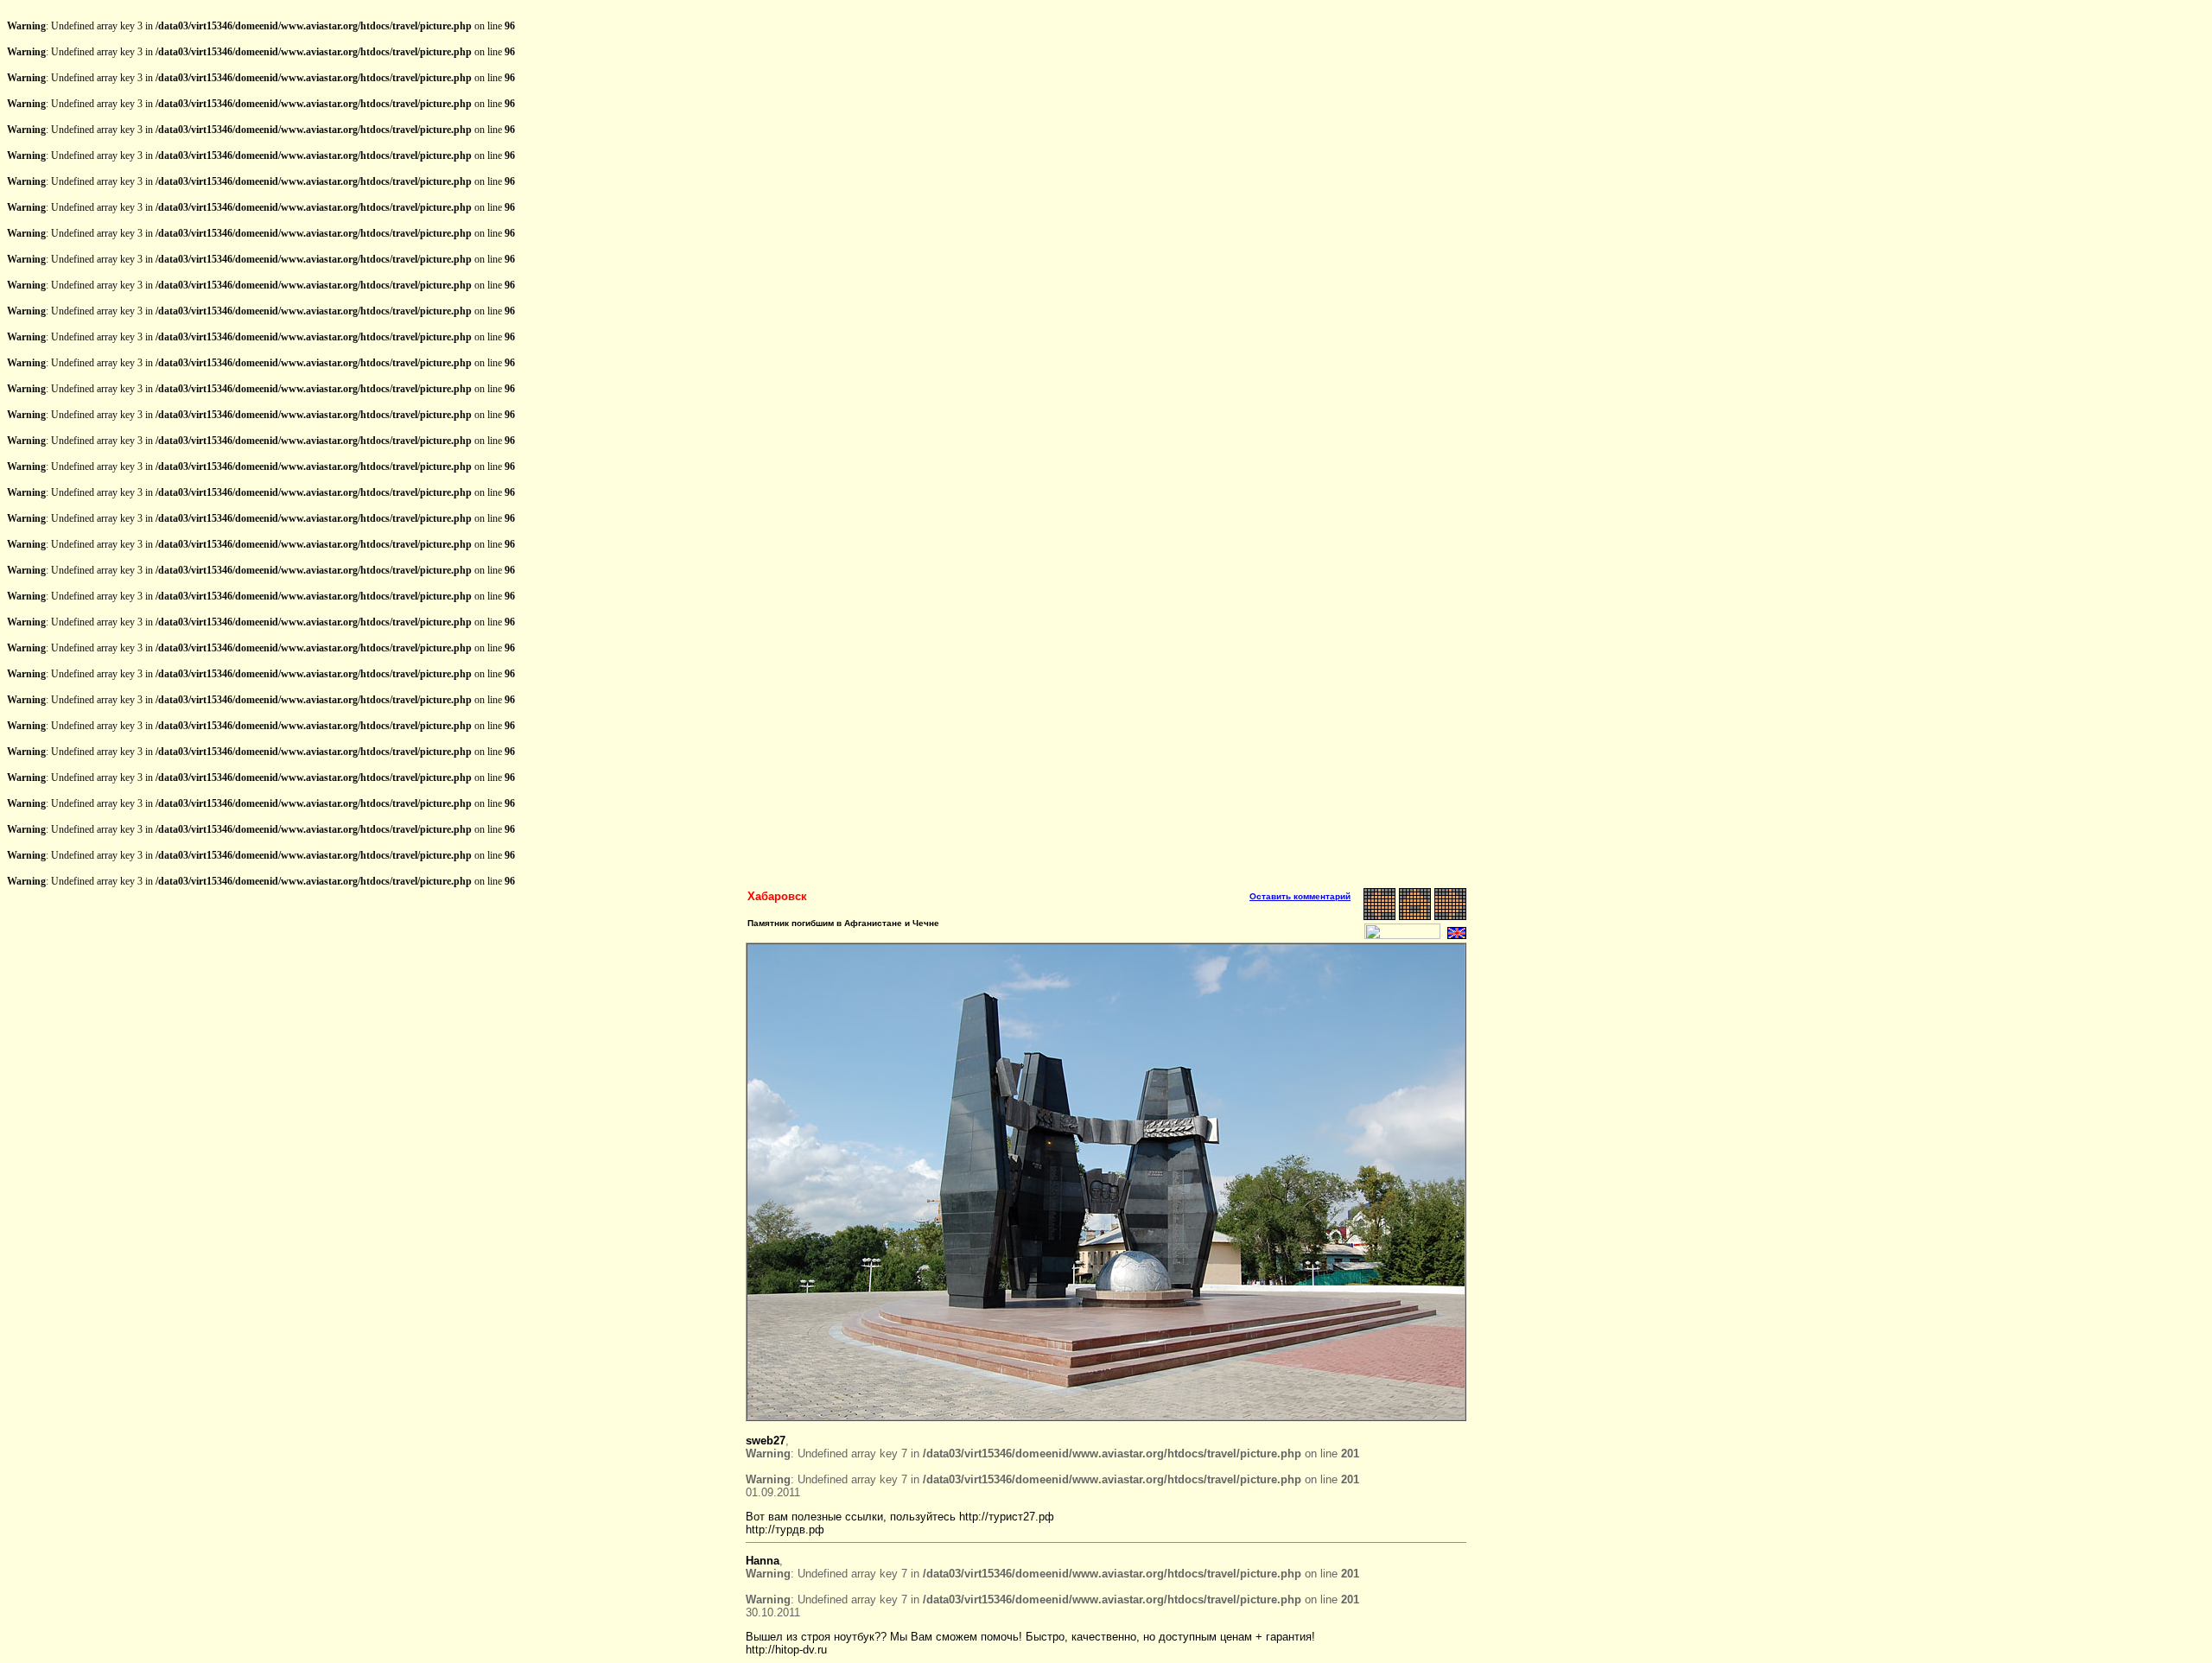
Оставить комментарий (1300, 896)
